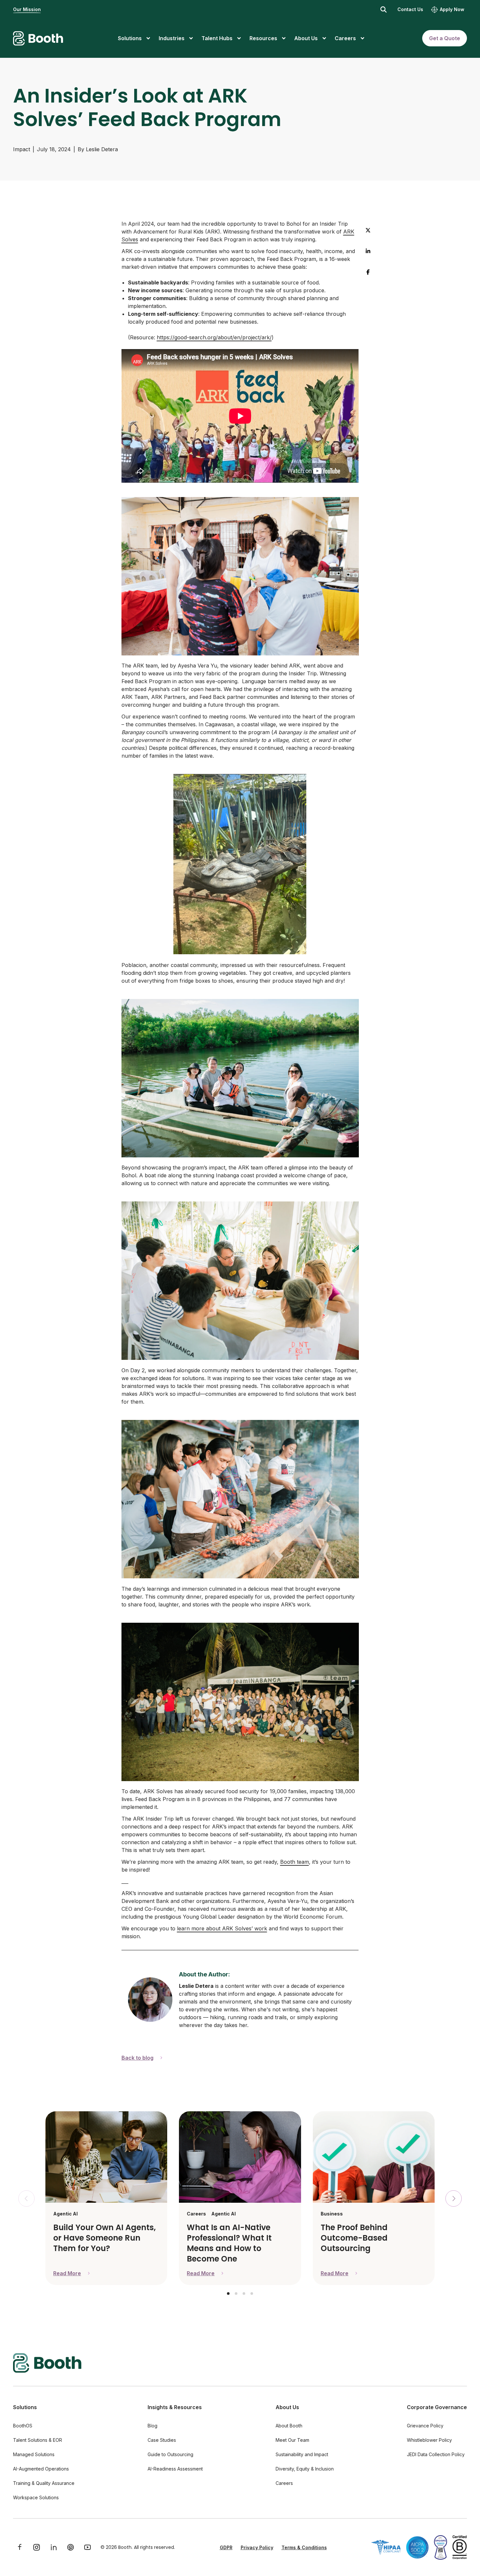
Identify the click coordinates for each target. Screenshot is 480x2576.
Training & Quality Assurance (44, 2483)
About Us (287, 2407)
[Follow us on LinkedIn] (54, 2547)
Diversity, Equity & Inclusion (305, 2469)
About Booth (289, 2426)
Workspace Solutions (36, 2497)
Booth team (295, 1862)
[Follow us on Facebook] (20, 2547)
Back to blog (137, 2058)
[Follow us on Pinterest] (71, 2547)
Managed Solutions (34, 2454)
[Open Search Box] (384, 9)
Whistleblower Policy (429, 2440)
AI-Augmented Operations (41, 2469)
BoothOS (23, 2426)
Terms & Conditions (304, 2547)
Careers (284, 2483)
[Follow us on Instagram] (37, 2547)
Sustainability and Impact (302, 2454)
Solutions (25, 2407)
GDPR (226, 2547)
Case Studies (162, 2440)
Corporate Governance (437, 2407)
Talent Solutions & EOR (38, 2440)
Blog (152, 2426)
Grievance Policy (425, 2426)
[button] (228, 2294)
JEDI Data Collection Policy (436, 2454)
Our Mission (27, 9)
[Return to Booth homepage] (38, 38)
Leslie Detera (102, 149)
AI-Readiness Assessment (175, 2469)
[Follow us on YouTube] (88, 2547)
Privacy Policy (257, 2547)
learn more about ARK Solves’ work (222, 1928)
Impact (22, 149)
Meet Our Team (292, 2440)
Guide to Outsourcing (170, 2454)
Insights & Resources (175, 2407)
